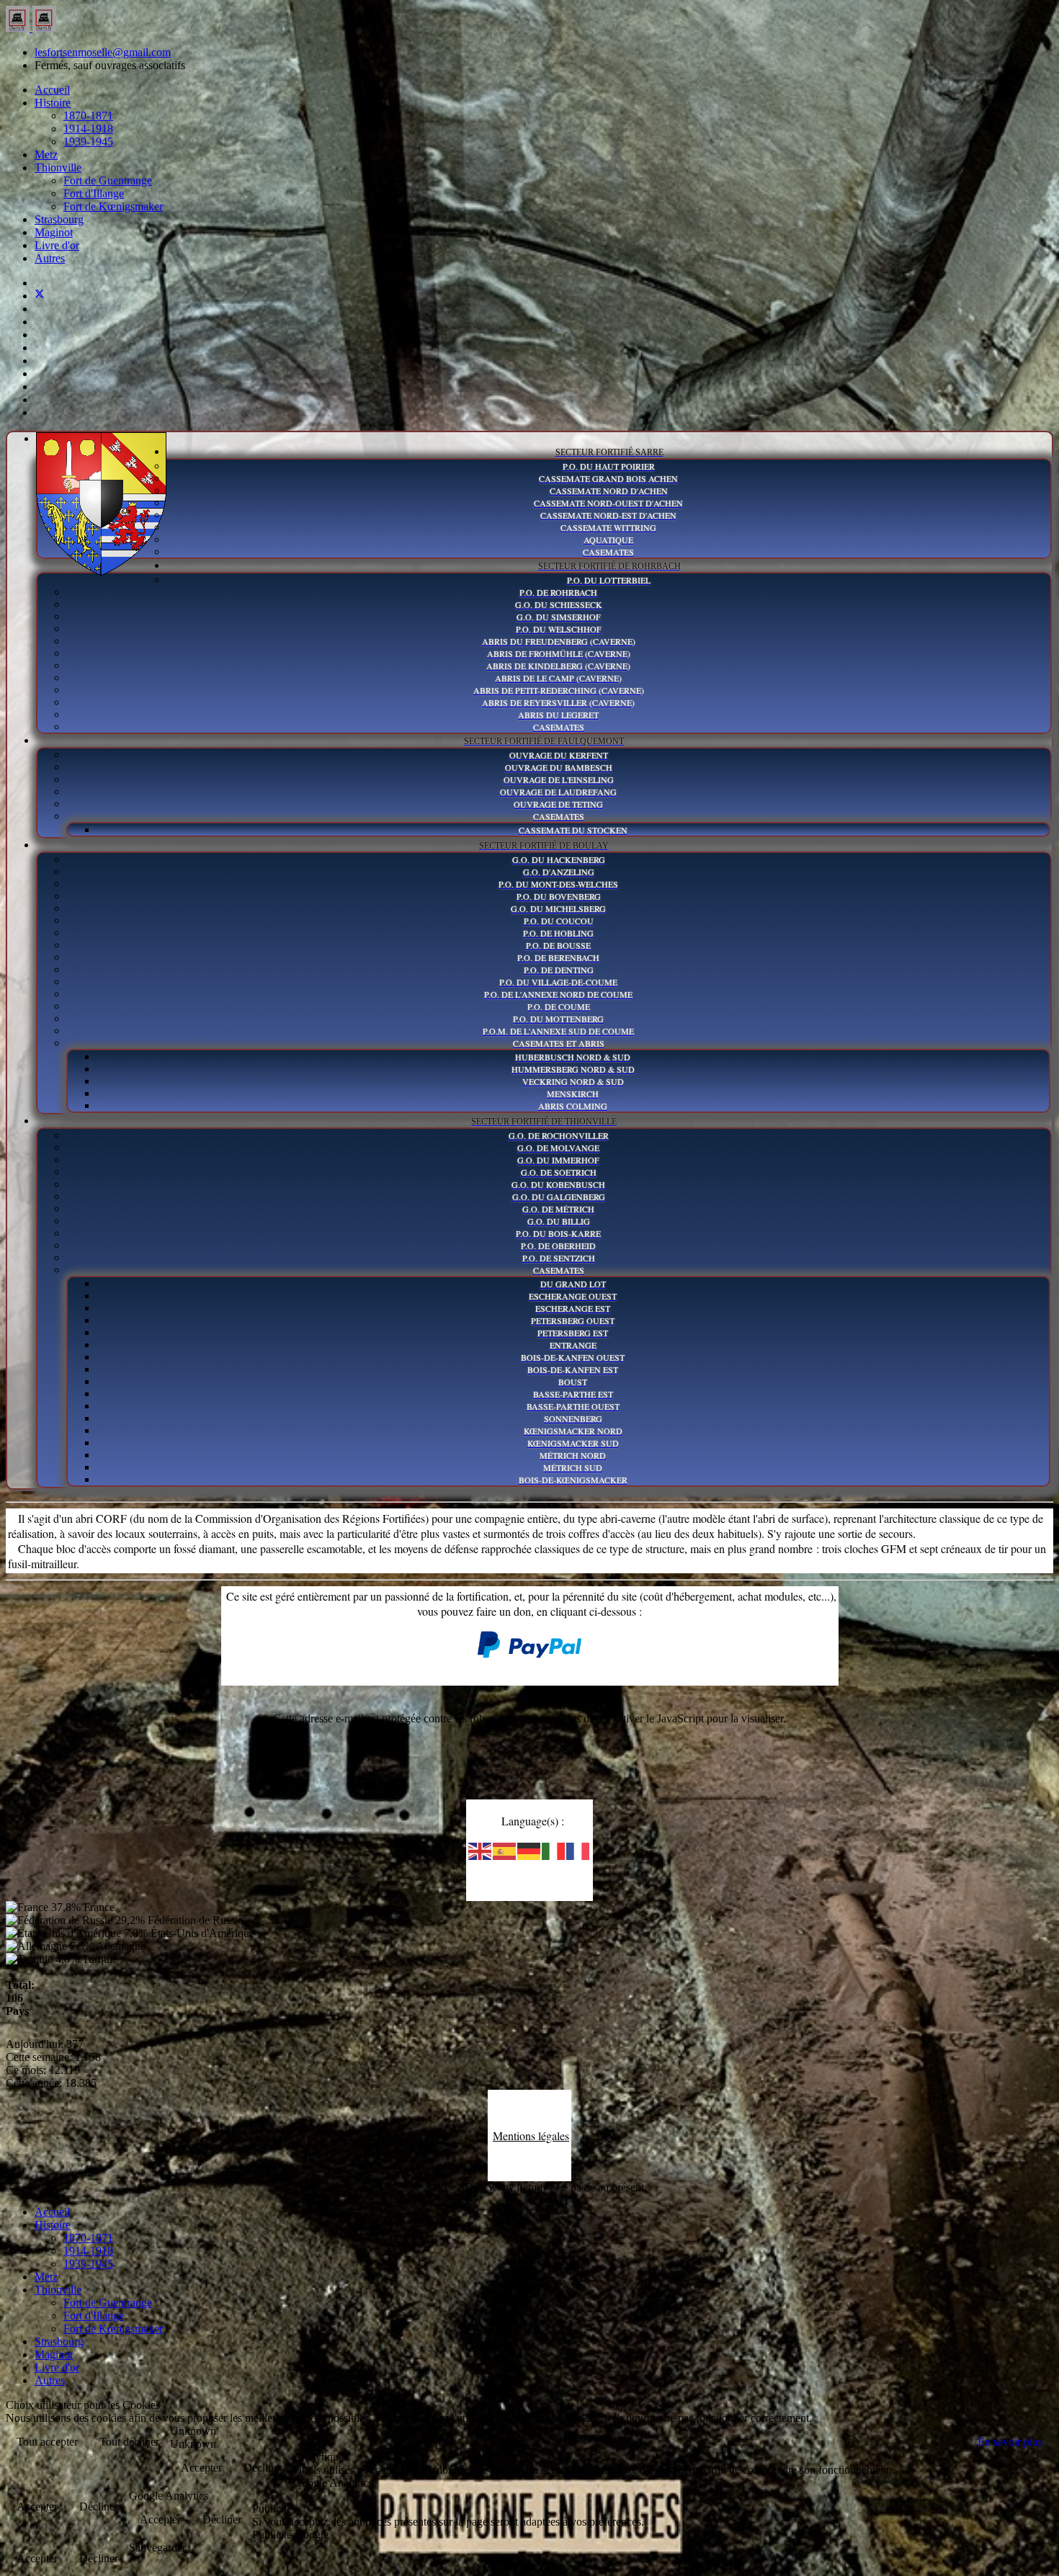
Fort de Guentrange (108, 180)
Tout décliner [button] (129, 2442)
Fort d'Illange (94, 193)
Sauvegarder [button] (157, 2548)
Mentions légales (531, 2136)
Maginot (54, 232)
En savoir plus (1010, 2442)
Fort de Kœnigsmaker (113, 206)
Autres (50, 258)
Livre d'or (57, 245)
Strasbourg (59, 219)
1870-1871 (88, 116)
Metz (46, 155)
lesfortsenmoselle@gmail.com (103, 52)
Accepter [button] (201, 2468)
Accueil (52, 90)
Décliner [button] (263, 2468)
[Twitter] (40, 296)
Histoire (53, 103)
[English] (481, 1850)
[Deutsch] (529, 1850)
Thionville (58, 167)
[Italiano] (554, 1850)
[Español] (505, 1850)
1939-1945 (88, 142)
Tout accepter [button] (47, 2442)
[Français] (578, 1850)
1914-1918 (88, 129)
